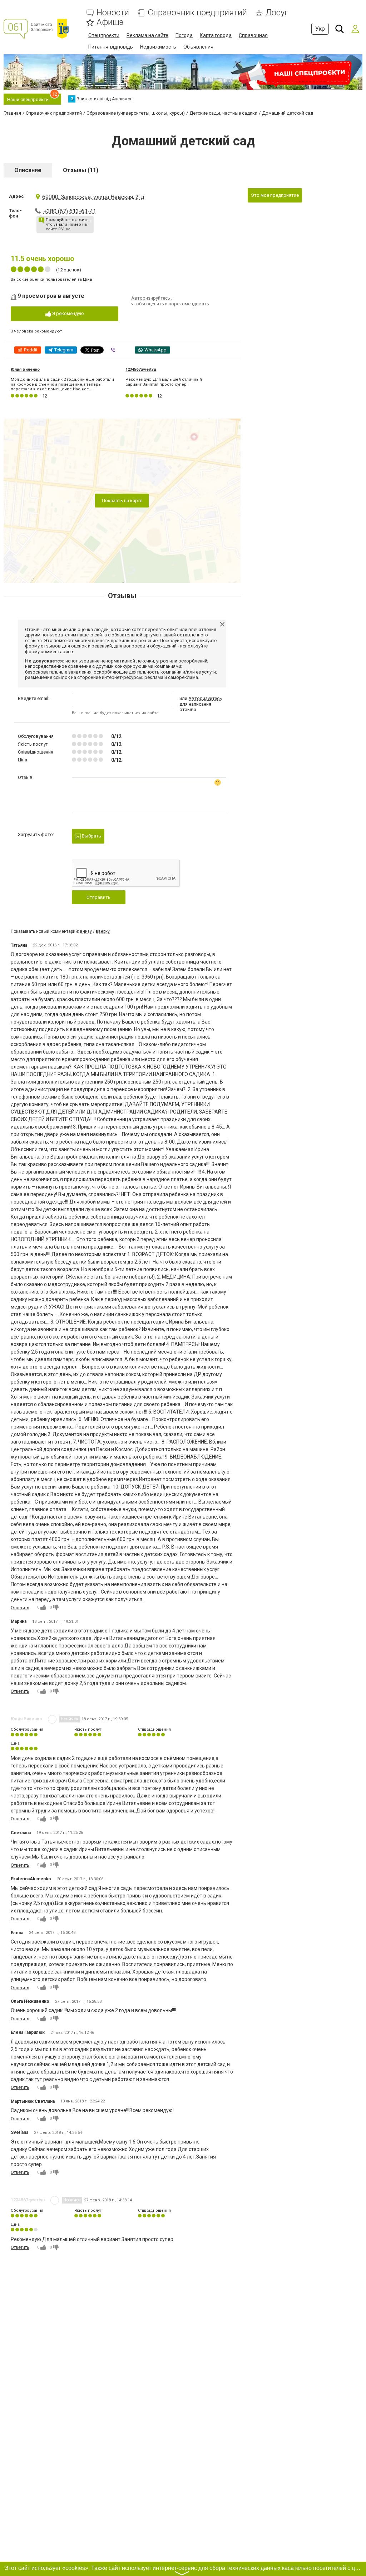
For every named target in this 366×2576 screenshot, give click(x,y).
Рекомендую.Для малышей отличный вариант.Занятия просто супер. (164, 382)
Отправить (98, 897)
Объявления (198, 47)
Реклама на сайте (147, 35)
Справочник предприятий (197, 13)
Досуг (277, 13)
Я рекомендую (68, 313)
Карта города (216, 35)
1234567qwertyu (141, 369)
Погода (184, 35)
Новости (113, 13)
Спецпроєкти (104, 35)
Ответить (20, 1608)
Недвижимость (158, 47)
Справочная (253, 35)
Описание (28, 170)
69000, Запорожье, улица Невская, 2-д (93, 197)
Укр (320, 29)
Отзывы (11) (81, 170)
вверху (103, 931)
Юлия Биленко (25, 369)
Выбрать (91, 836)
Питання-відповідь (111, 47)
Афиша (110, 22)
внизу (86, 931)
